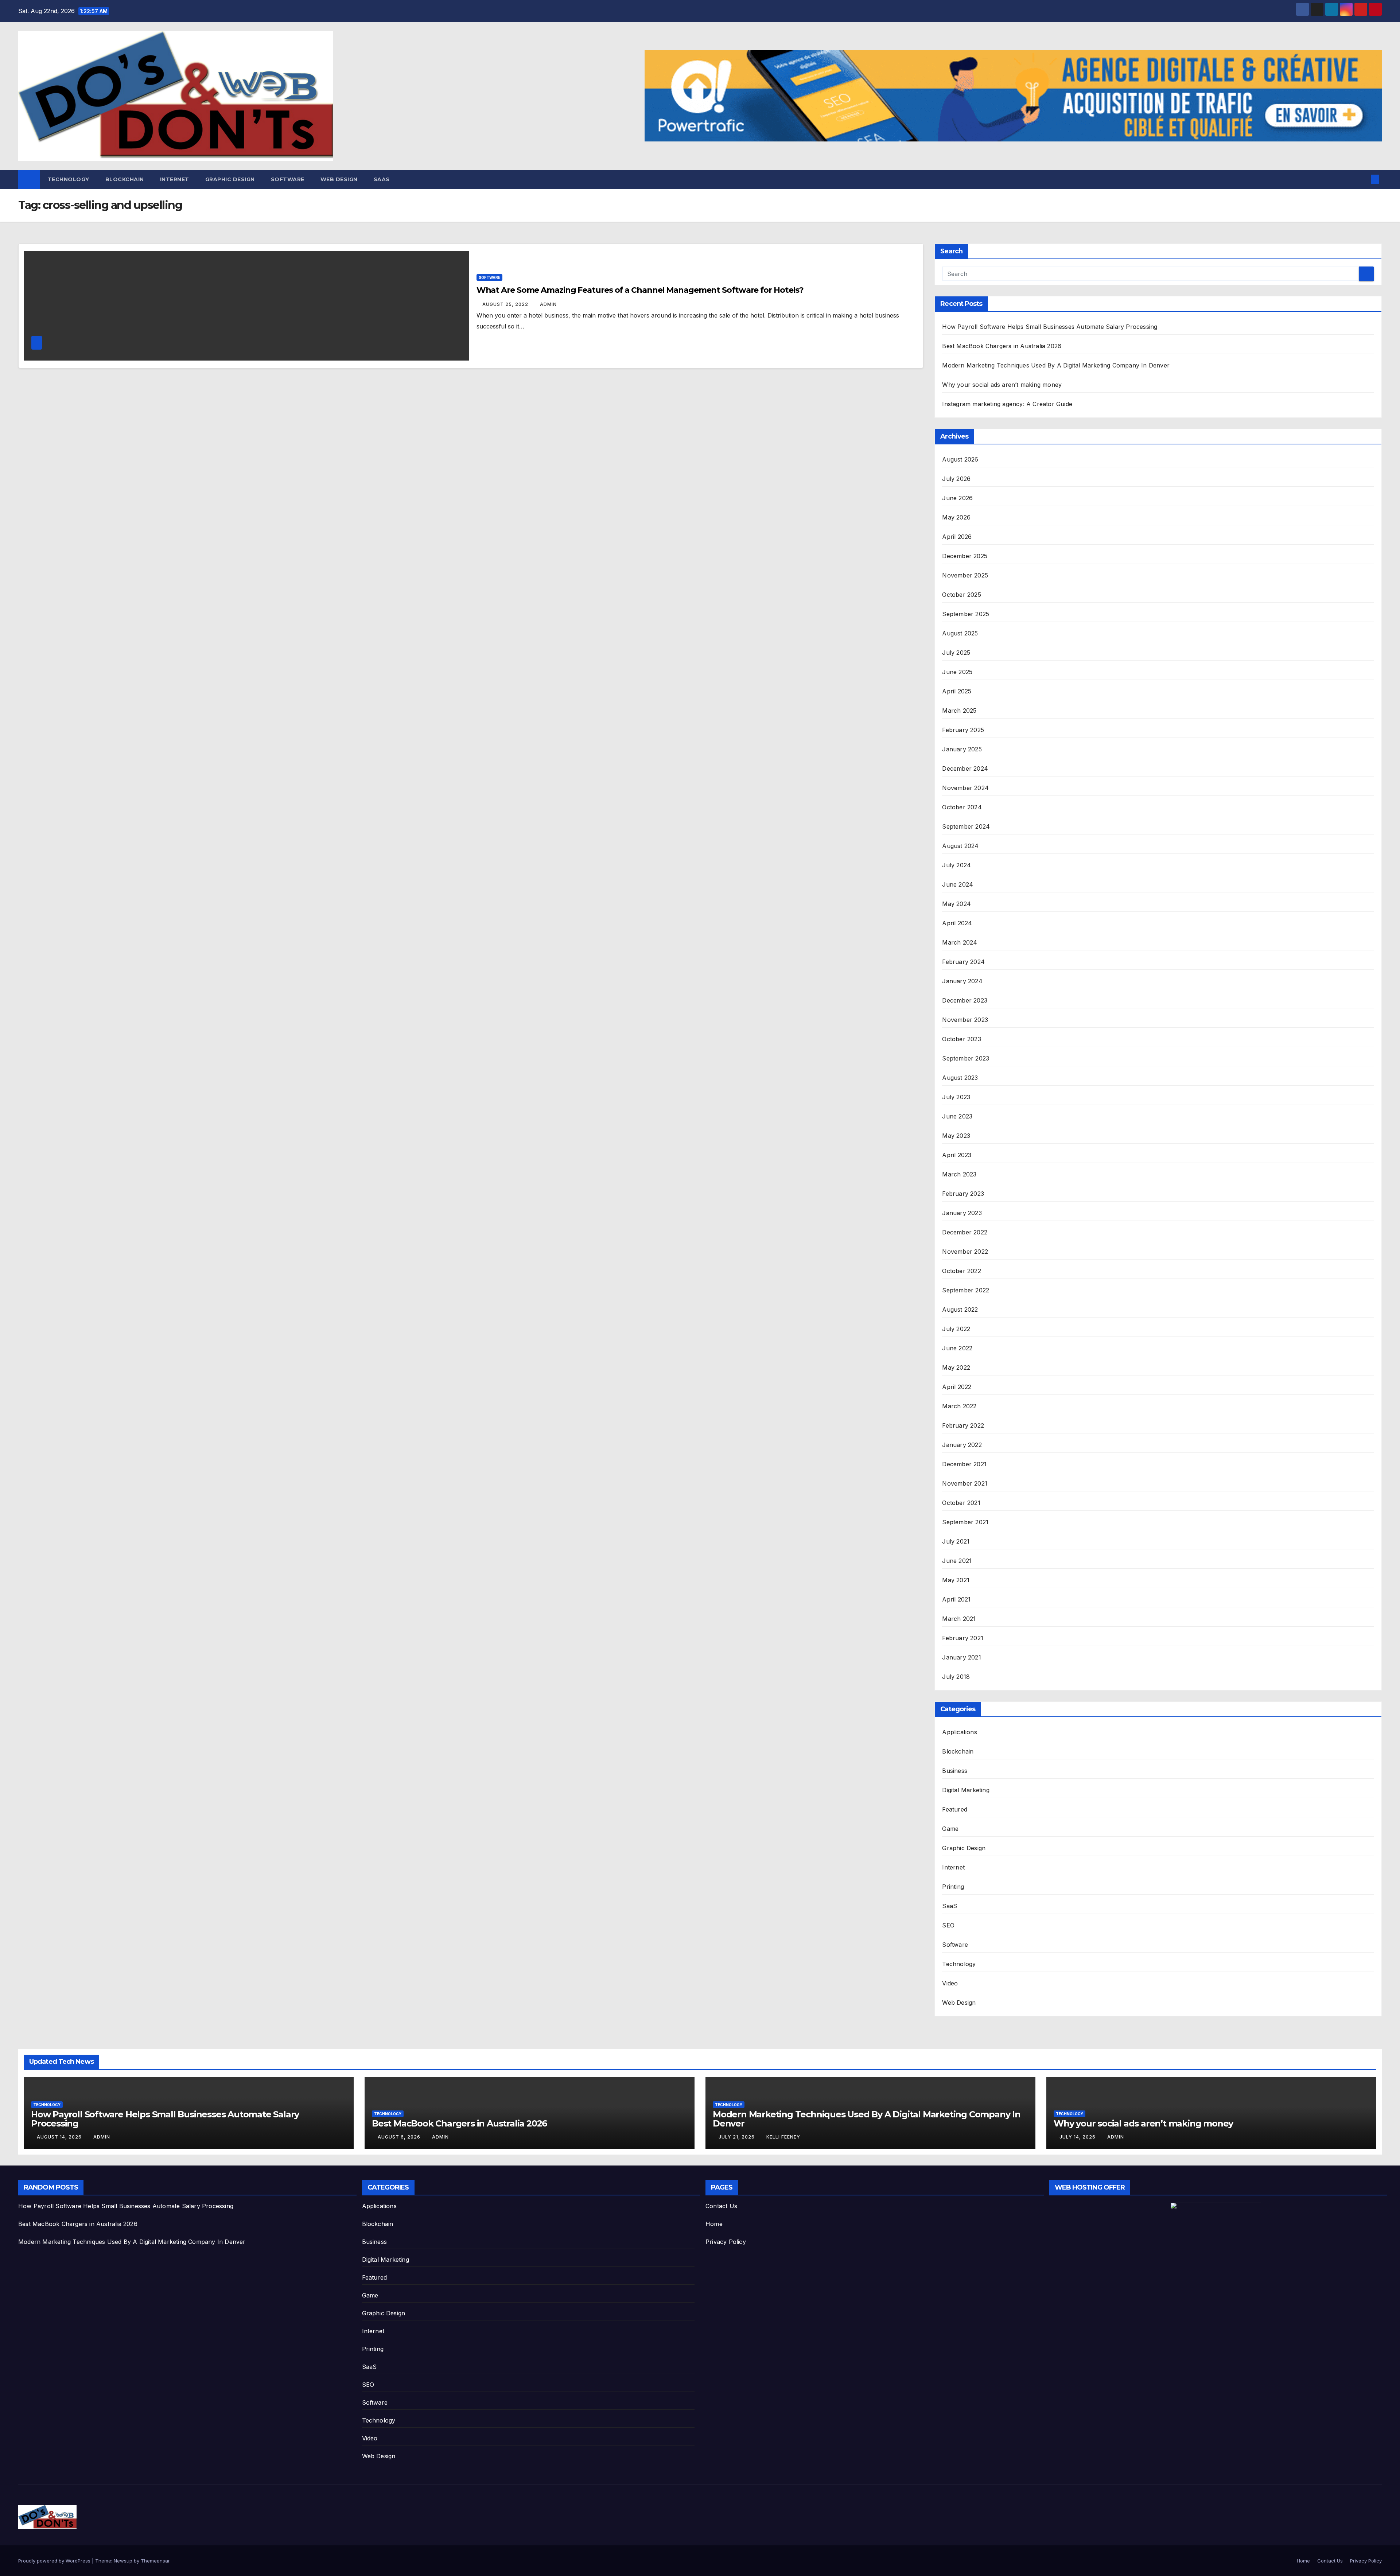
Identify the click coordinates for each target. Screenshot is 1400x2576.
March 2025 (959, 711)
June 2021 (957, 1561)
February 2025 (963, 730)
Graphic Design (230, 179)
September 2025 (966, 614)
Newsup (123, 2561)
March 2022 (959, 1406)
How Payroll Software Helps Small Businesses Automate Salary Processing (1050, 327)
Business (955, 1771)
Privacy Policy (726, 2242)
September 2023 (966, 1058)
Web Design (339, 179)
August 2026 (960, 459)
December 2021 (964, 1464)
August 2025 (960, 633)
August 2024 (960, 846)
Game (950, 1829)
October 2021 (961, 1503)
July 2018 (956, 1677)
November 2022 (965, 1252)
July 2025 (956, 653)
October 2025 (961, 595)
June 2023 (957, 1116)
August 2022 (960, 1310)
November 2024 (965, 788)
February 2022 (963, 1425)
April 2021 (956, 1599)
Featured (955, 1809)
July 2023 (956, 1097)
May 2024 (956, 904)
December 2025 (965, 556)
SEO (948, 1925)
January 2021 (961, 1657)
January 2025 (962, 749)
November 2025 (965, 575)
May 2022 (956, 1367)
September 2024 (966, 826)
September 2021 (965, 1522)
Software (288, 179)
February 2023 (963, 1194)
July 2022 (956, 1329)
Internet (175, 179)
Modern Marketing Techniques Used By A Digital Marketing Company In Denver (1056, 365)
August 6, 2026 (400, 2137)
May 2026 (956, 517)
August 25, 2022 (506, 304)
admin (548, 304)
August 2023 (960, 1078)
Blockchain (125, 179)
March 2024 (960, 942)
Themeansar (155, 2561)
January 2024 (962, 981)
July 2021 (956, 1541)
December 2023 (965, 1000)
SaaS (382, 179)
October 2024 (962, 807)
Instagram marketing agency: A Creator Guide (1007, 404)
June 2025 (957, 672)
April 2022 (957, 1387)
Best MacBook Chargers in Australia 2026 (1002, 346)
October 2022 (961, 1271)
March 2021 (959, 1619)
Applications (959, 1732)
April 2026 (957, 537)
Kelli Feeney (783, 2137)
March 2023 (959, 1174)
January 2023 (962, 1213)
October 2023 (961, 1039)
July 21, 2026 (737, 2137)
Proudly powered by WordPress (55, 2561)
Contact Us (721, 2206)
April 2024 (957, 923)
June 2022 (957, 1348)
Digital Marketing (966, 1790)
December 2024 (965, 768)
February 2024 (963, 962)
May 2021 (956, 1580)
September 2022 (966, 1290)
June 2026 (957, 498)
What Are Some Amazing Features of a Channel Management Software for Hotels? (640, 290)
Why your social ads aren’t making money (1002, 385)
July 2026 (956, 479)
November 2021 (965, 1483)
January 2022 (962, 1445)
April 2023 (957, 1155)
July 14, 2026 (1078, 2137)
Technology (69, 179)
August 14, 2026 (60, 2137)
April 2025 (957, 691)
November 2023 (965, 1020)
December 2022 (965, 1232)
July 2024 (956, 865)
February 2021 (963, 1638)
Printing (953, 1887)
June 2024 (958, 884)
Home (714, 2224)
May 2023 (956, 1136)
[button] (1363, 179)
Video (950, 1983)
